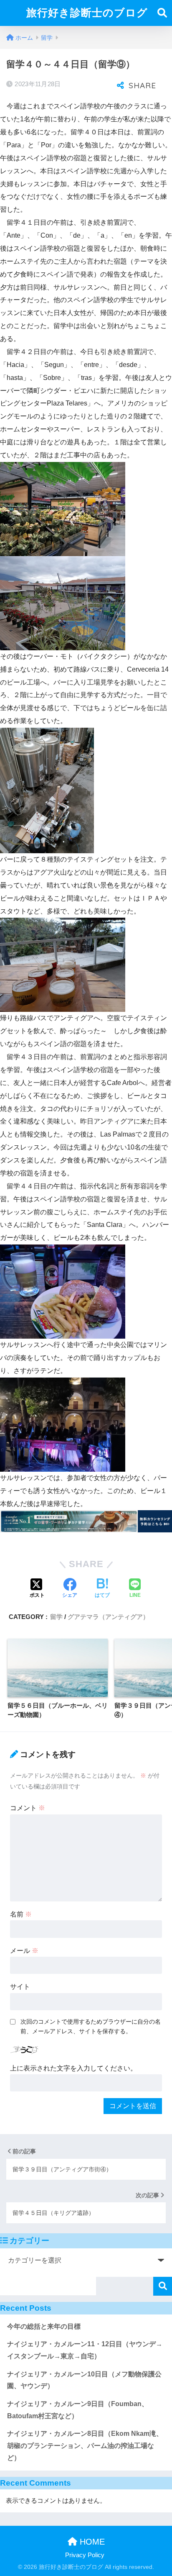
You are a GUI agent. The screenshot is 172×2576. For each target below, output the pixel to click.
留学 (56, 1617)
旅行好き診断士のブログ (87, 13)
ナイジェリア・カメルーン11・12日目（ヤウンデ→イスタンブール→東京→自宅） (85, 2350)
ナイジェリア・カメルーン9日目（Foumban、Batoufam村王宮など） (78, 2410)
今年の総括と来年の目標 (44, 2326)
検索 (163, 2286)
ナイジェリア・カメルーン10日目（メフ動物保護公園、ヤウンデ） (84, 2380)
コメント (28, 1808)
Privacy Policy (85, 2555)
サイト (20, 1987)
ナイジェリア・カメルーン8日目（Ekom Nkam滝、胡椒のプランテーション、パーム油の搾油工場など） (85, 2445)
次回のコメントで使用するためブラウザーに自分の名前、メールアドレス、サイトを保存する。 (91, 2026)
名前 (21, 1914)
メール (24, 1951)
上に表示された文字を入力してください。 (73, 2068)
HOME (91, 2542)
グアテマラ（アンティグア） (108, 1617)
